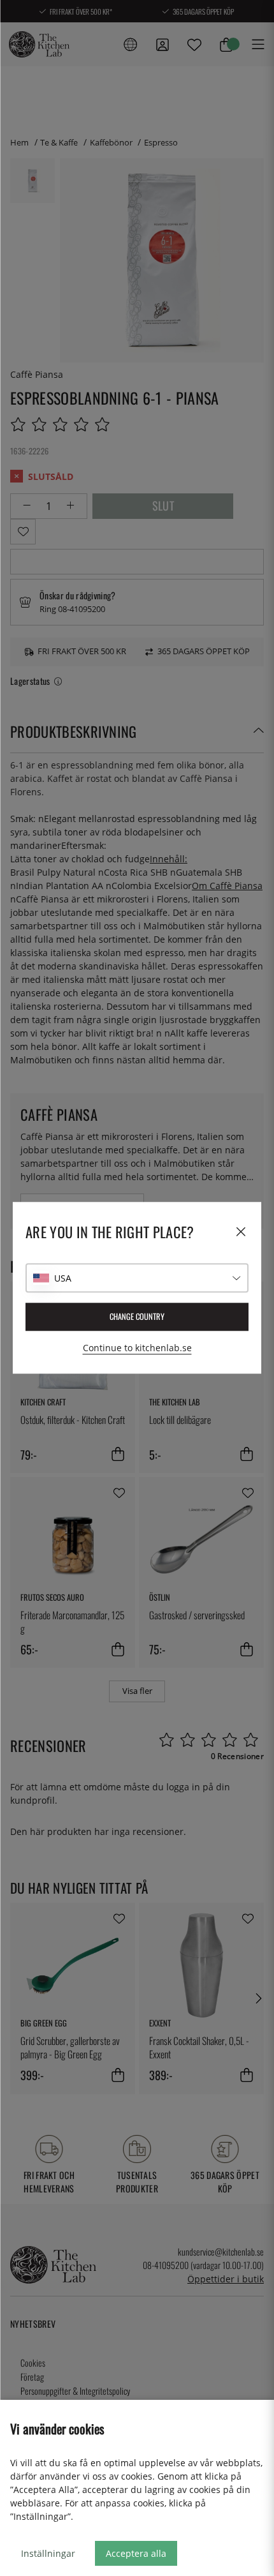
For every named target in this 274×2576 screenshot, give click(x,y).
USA (63, 1278)
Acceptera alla (136, 2553)
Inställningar (48, 2553)
